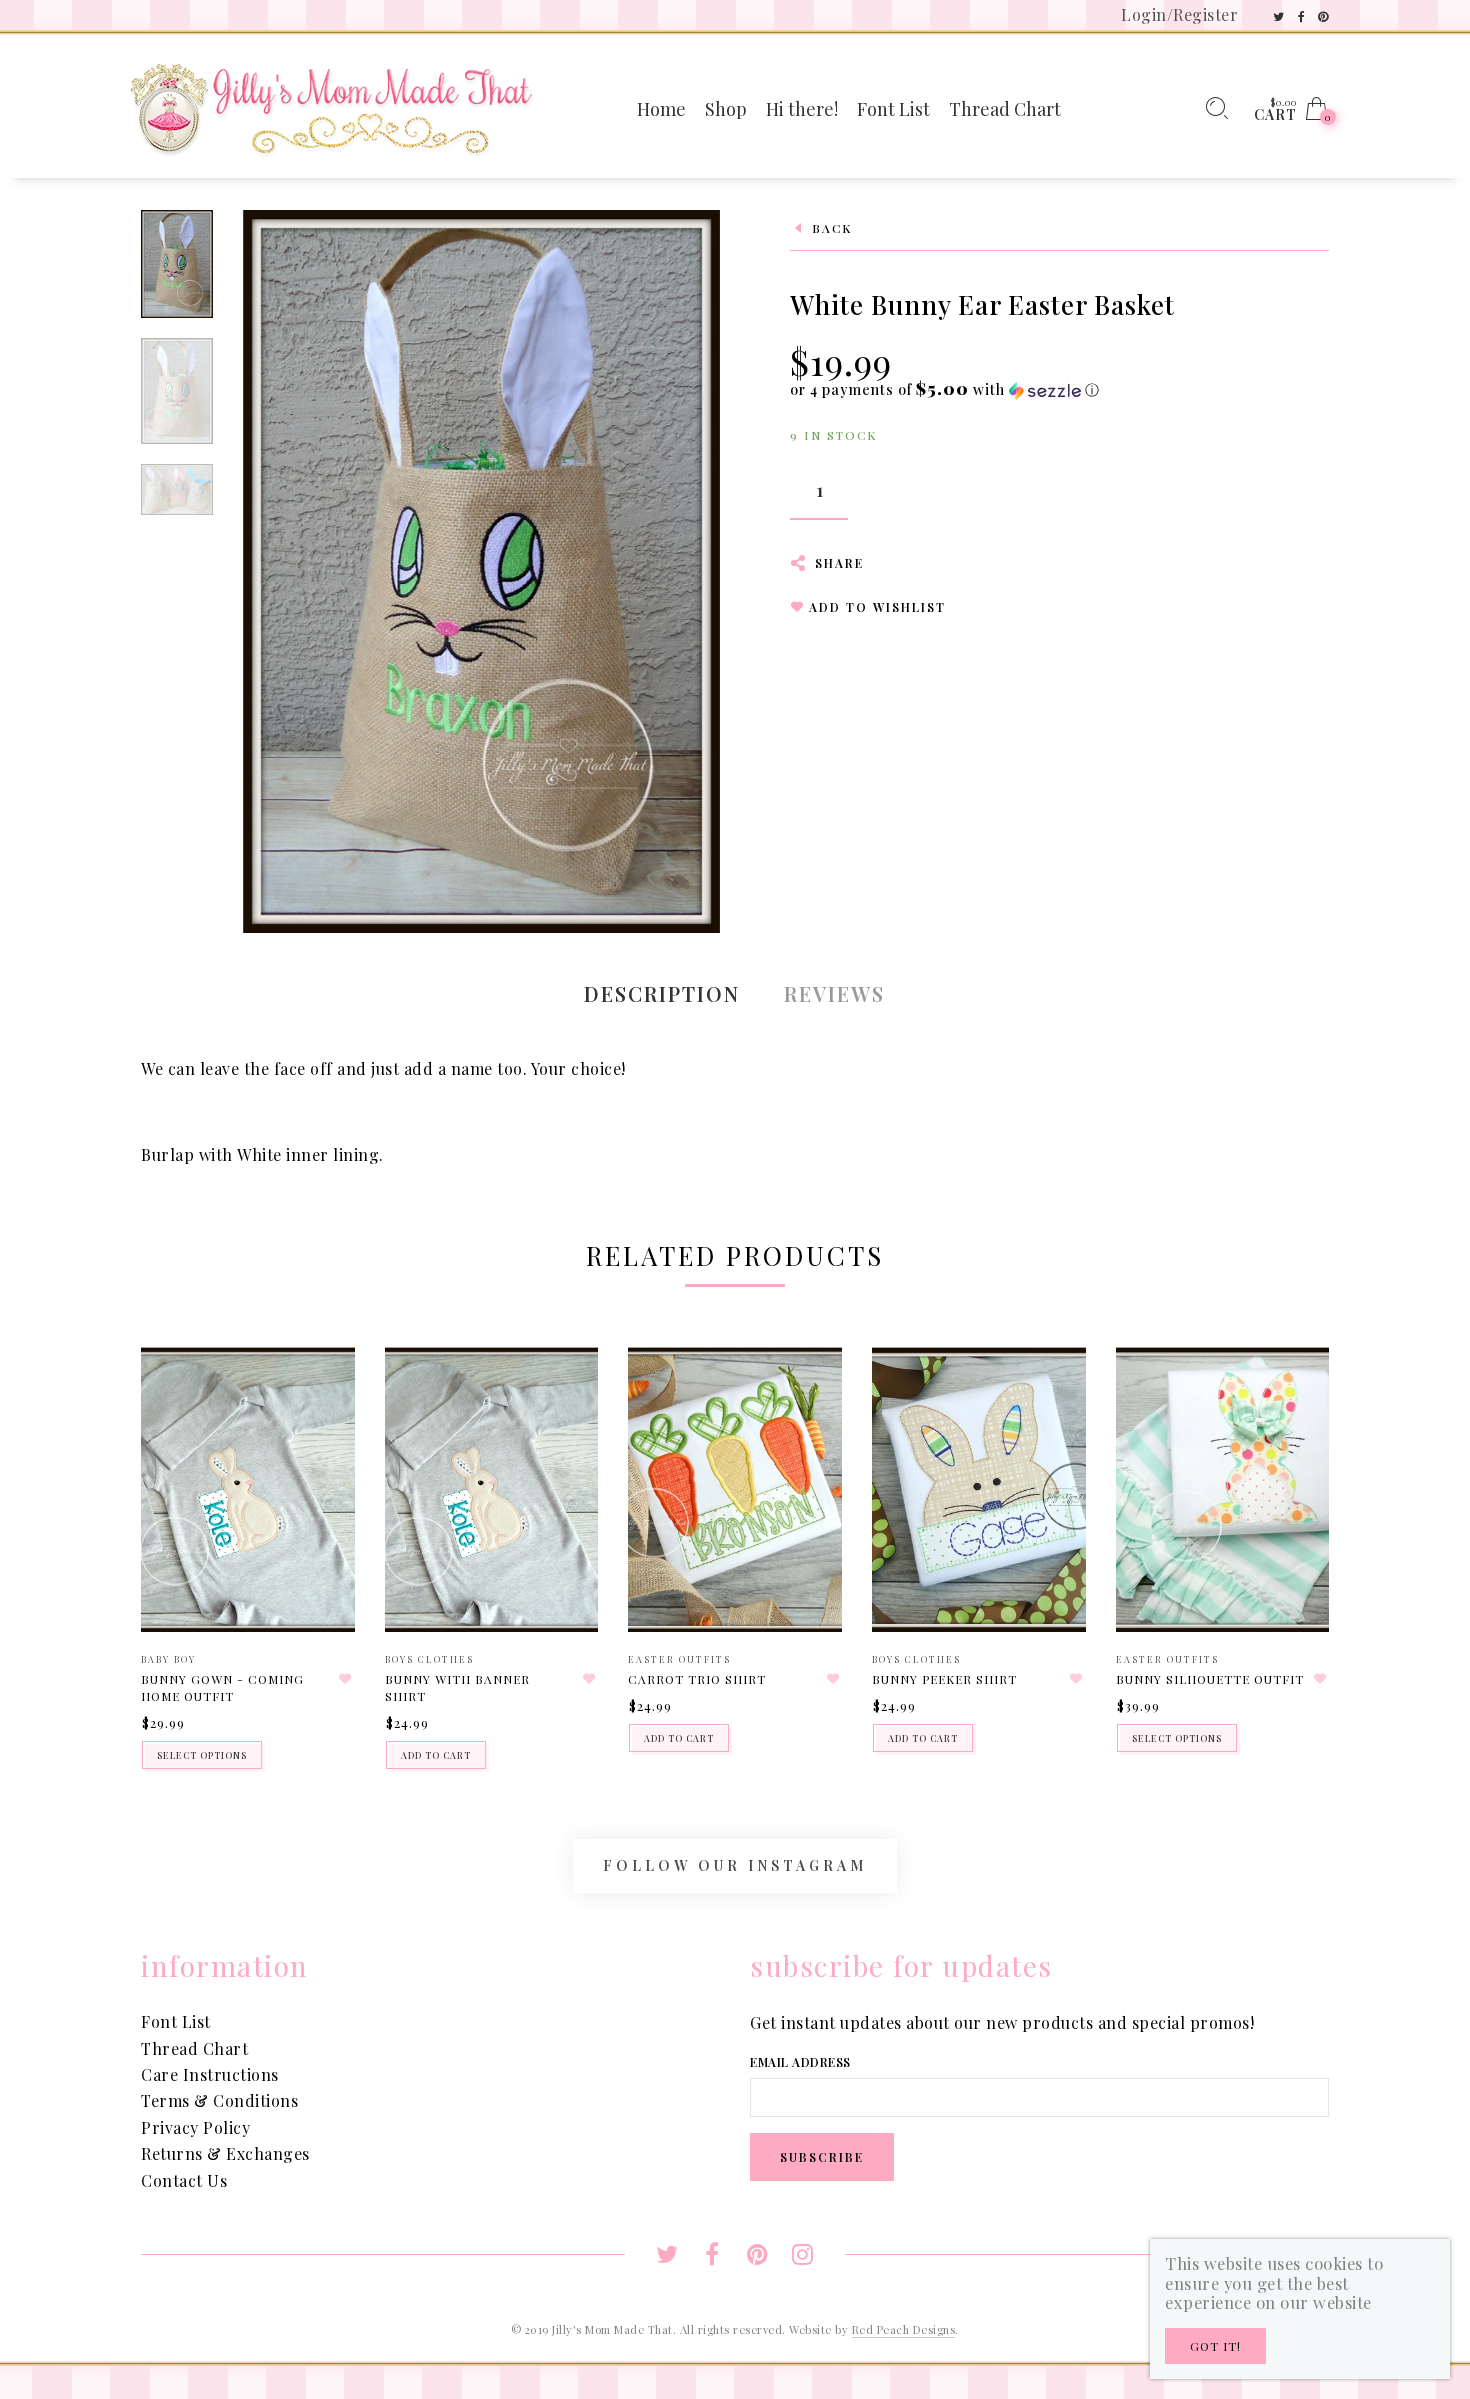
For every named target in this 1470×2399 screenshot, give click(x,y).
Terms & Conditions (219, 2100)
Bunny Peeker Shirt (944, 1679)
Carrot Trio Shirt (697, 1679)
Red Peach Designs (904, 2329)
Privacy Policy (195, 2127)
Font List (176, 2021)
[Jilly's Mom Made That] (331, 106)
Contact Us (184, 2180)
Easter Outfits (679, 1659)
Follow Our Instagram (735, 1865)
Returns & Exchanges (225, 2153)
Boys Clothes (429, 1659)
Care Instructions (210, 2074)
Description (662, 993)
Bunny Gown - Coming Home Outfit (222, 1687)
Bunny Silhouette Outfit (1210, 1679)
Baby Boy (168, 1659)
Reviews (834, 993)
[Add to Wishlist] (346, 1679)
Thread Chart (194, 2048)
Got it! (1215, 2346)
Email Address (800, 2062)
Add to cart (436, 1755)
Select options (202, 1755)
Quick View (319, 1391)
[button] (945, 389)
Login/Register (1179, 14)
